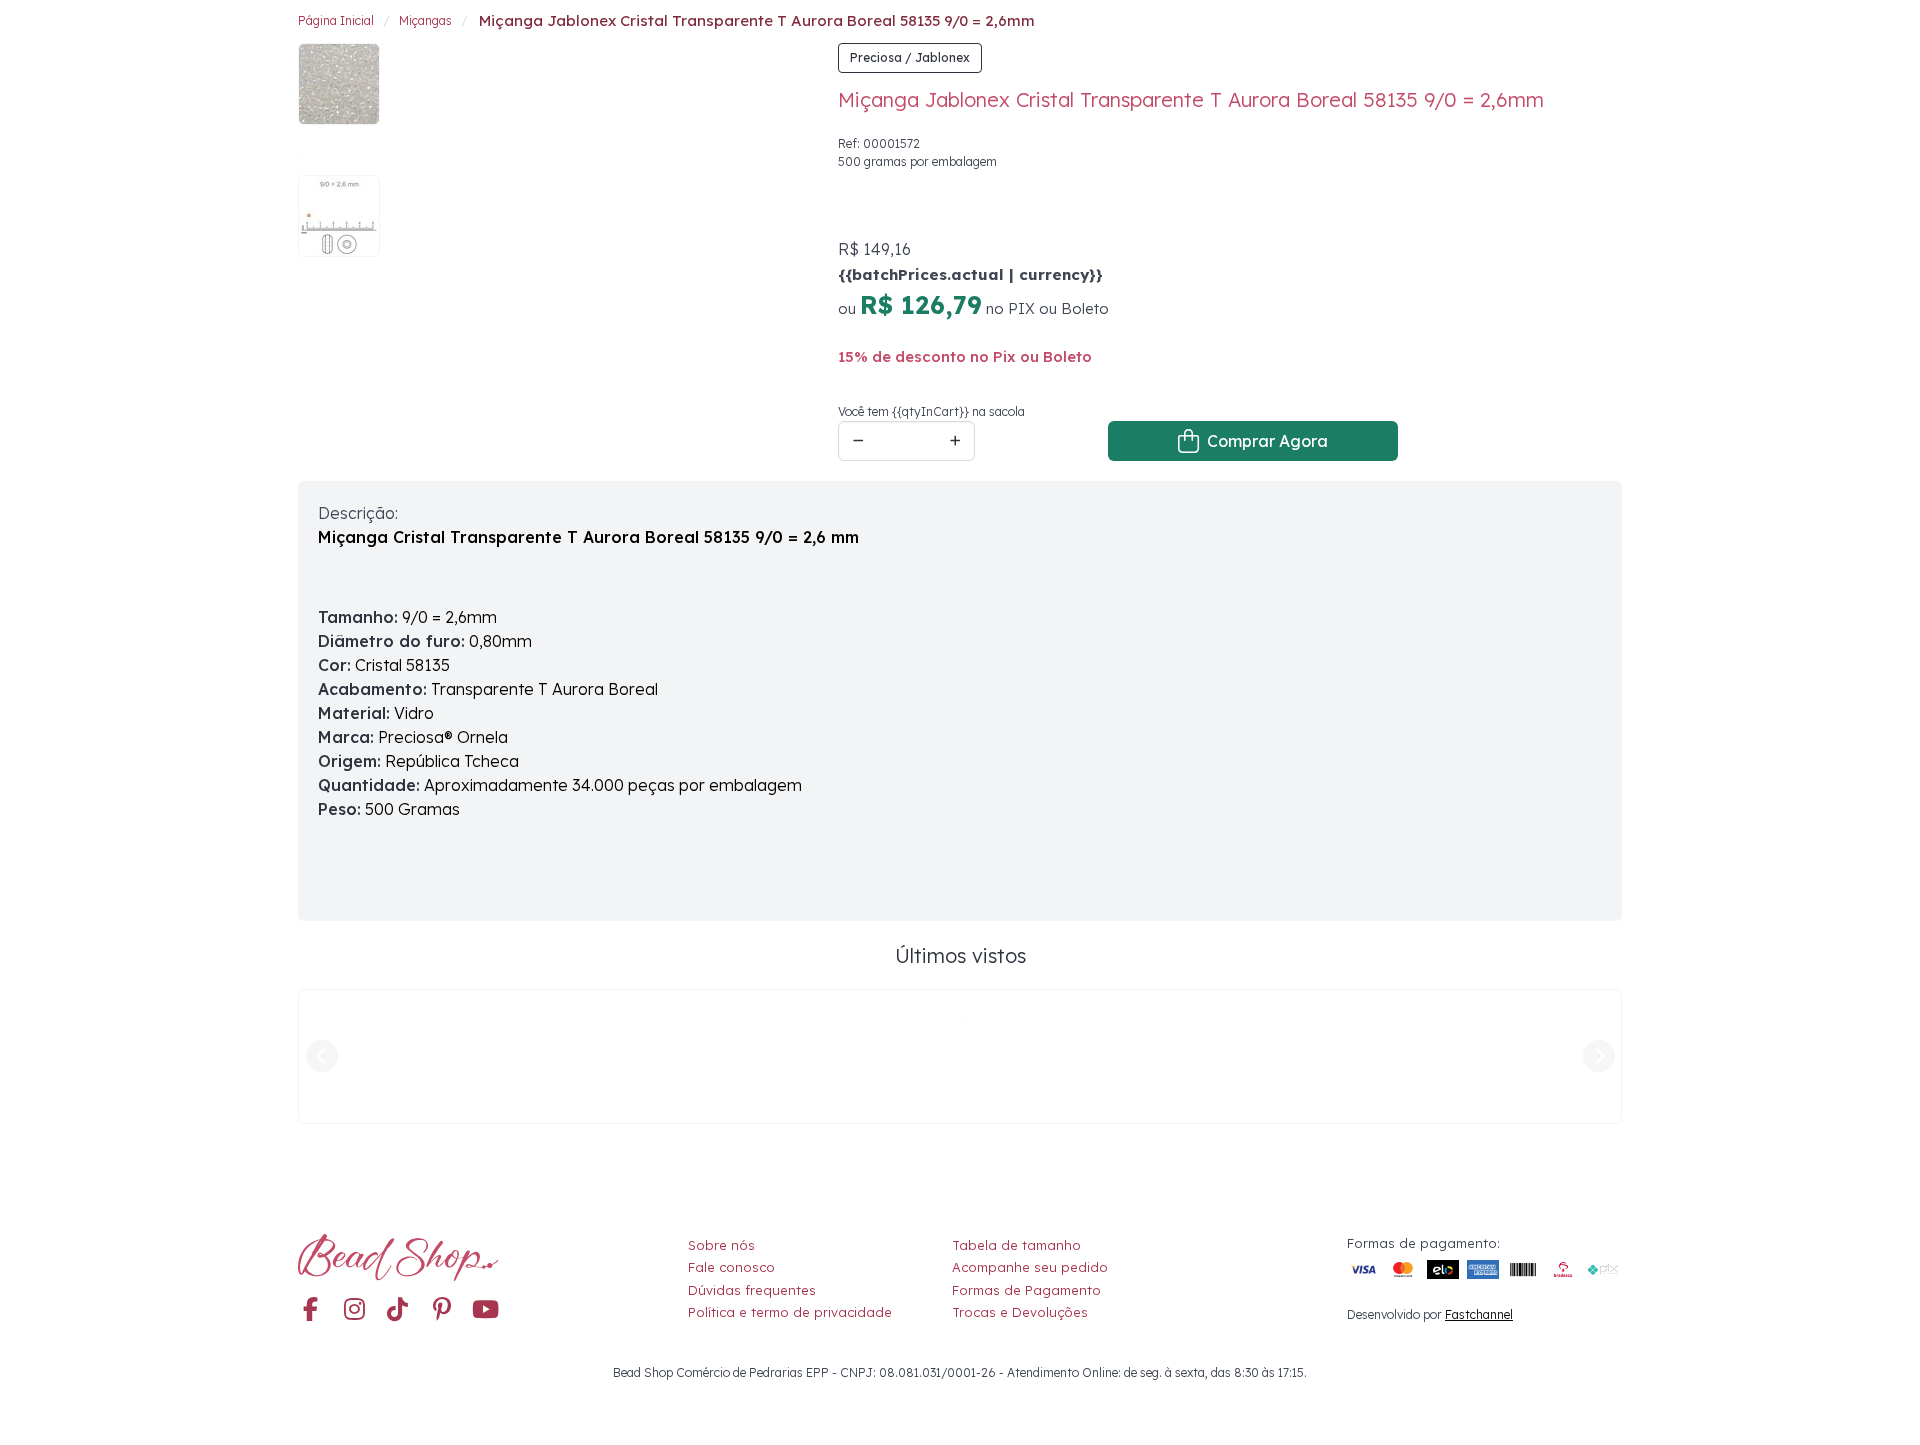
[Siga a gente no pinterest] (442, 1176)
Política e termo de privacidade (790, 1178)
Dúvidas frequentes (752, 1155)
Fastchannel (1479, 1180)
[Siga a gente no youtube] (486, 1176)
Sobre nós (721, 1110)
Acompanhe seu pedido (1030, 1133)
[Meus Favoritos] (1567, 35)
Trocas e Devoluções (1020, 1178)
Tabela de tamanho (1016, 1110)
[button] (1606, 35)
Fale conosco (731, 1133)
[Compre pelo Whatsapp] (1880, 1405)
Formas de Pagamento (1026, 1155)
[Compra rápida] (1536, 35)
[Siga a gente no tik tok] (398, 1176)
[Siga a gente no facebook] (310, 1176)
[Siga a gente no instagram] (354, 1176)
